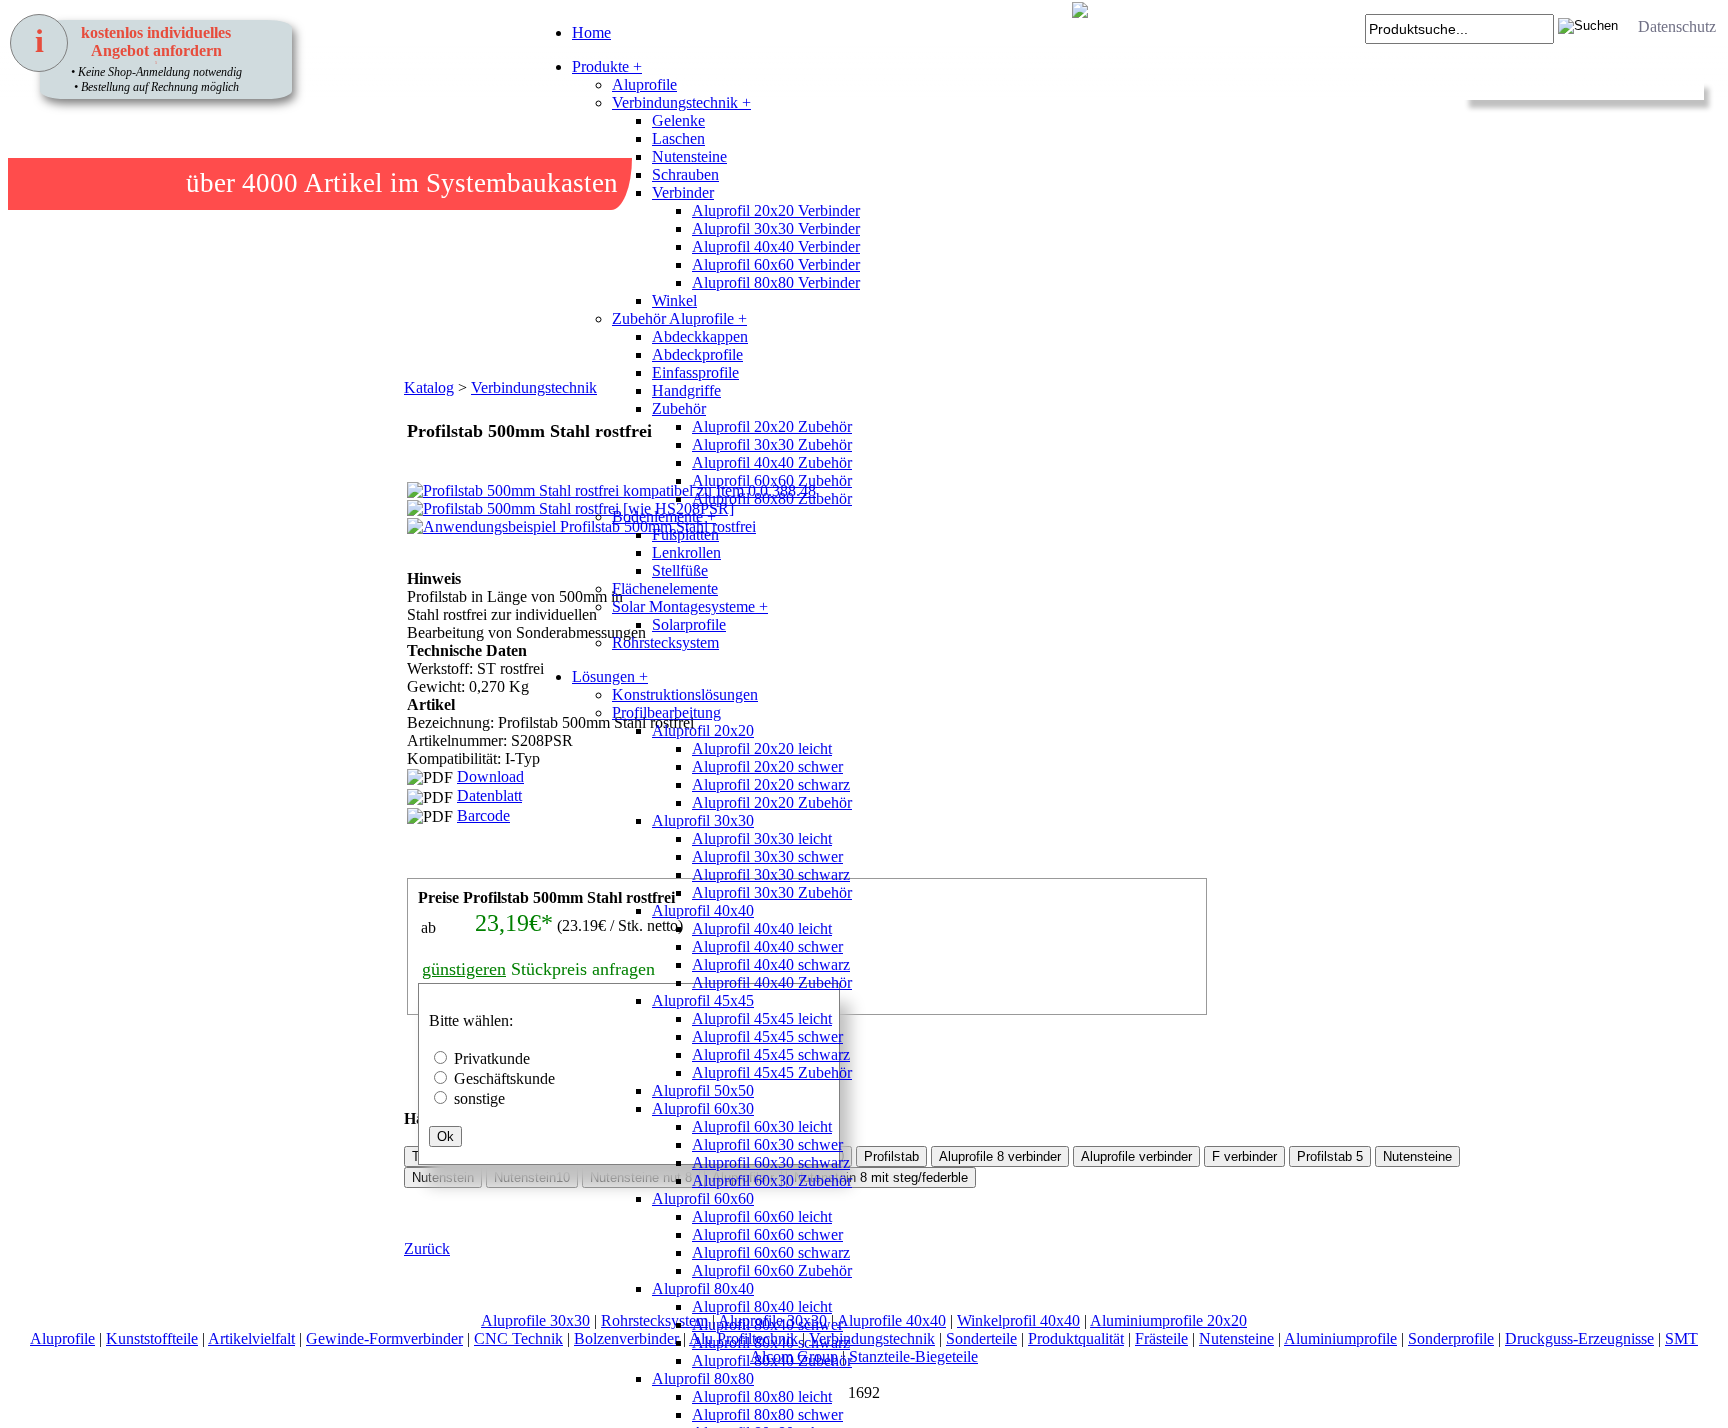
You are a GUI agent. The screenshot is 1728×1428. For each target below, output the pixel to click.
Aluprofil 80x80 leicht (762, 1396)
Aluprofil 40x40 (703, 910)
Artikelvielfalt (251, 1338)
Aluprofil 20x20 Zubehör (772, 426)
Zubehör (679, 408)
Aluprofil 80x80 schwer (767, 1414)
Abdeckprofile (697, 354)
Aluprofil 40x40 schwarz (771, 964)
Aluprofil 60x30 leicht (762, 1126)
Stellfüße (680, 570)
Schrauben (685, 174)
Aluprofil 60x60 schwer (767, 1234)
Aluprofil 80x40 (703, 1288)
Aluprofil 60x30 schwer (767, 1144)
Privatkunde (492, 1058)
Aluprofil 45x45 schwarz (771, 1054)
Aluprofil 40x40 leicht (762, 928)
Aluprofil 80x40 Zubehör (772, 1360)
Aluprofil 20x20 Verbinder (776, 210)
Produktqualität (1076, 1338)
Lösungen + (610, 676)
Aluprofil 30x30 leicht (762, 838)
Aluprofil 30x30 (703, 820)
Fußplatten (685, 534)
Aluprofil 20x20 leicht (762, 748)
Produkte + (607, 66)
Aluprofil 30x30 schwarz (771, 874)
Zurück (427, 1248)
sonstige (479, 1098)
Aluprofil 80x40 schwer (767, 1324)
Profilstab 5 (1330, 1156)
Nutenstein (443, 1177)
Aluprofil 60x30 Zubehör (772, 1180)
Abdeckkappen (700, 336)
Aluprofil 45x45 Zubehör (772, 1072)
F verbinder (1244, 1156)
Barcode (483, 815)
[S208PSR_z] (429, 649)
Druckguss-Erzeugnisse (1579, 1338)
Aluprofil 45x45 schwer (767, 1036)
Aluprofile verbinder (1136, 1156)
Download (490, 776)
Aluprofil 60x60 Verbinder (776, 264)
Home (591, 32)
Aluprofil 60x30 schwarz (771, 1162)
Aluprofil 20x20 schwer (767, 766)
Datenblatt (489, 795)
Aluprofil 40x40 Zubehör (772, 462)
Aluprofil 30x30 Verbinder (776, 228)
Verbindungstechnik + (681, 102)
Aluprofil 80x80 (703, 1378)
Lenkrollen (686, 552)
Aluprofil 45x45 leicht (762, 1018)
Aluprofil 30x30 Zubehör (772, 444)
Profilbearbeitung (666, 712)
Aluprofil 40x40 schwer (767, 946)
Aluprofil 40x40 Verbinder (776, 246)
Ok (445, 1136)
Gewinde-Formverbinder (384, 1338)
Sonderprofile (1451, 1338)
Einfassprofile (695, 372)
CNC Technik (518, 1338)
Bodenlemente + (664, 516)
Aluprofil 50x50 (703, 1090)
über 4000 (242, 183)
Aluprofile (644, 84)
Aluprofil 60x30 (703, 1108)
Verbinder (683, 192)
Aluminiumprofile (1340, 1338)
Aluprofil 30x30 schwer (767, 856)
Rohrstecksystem (665, 642)
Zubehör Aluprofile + (679, 318)
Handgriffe (686, 390)
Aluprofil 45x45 (703, 1000)
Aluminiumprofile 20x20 (1168, 1320)
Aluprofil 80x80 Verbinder (776, 282)
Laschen (678, 138)
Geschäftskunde (504, 1078)
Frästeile (1161, 1338)
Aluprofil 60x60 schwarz (771, 1252)
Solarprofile (689, 624)
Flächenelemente (665, 588)
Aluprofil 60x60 (703, 1198)
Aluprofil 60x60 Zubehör (772, 480)
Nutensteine (689, 156)
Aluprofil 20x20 (703, 730)
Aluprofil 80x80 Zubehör (772, 498)
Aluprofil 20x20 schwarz (771, 784)
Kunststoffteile (152, 1338)
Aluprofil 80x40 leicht (762, 1306)
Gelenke (678, 120)
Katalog (429, 387)
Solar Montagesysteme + (690, 606)
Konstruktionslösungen (685, 694)
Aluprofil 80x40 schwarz (771, 1342)
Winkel (674, 300)
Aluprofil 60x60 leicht (762, 1216)
